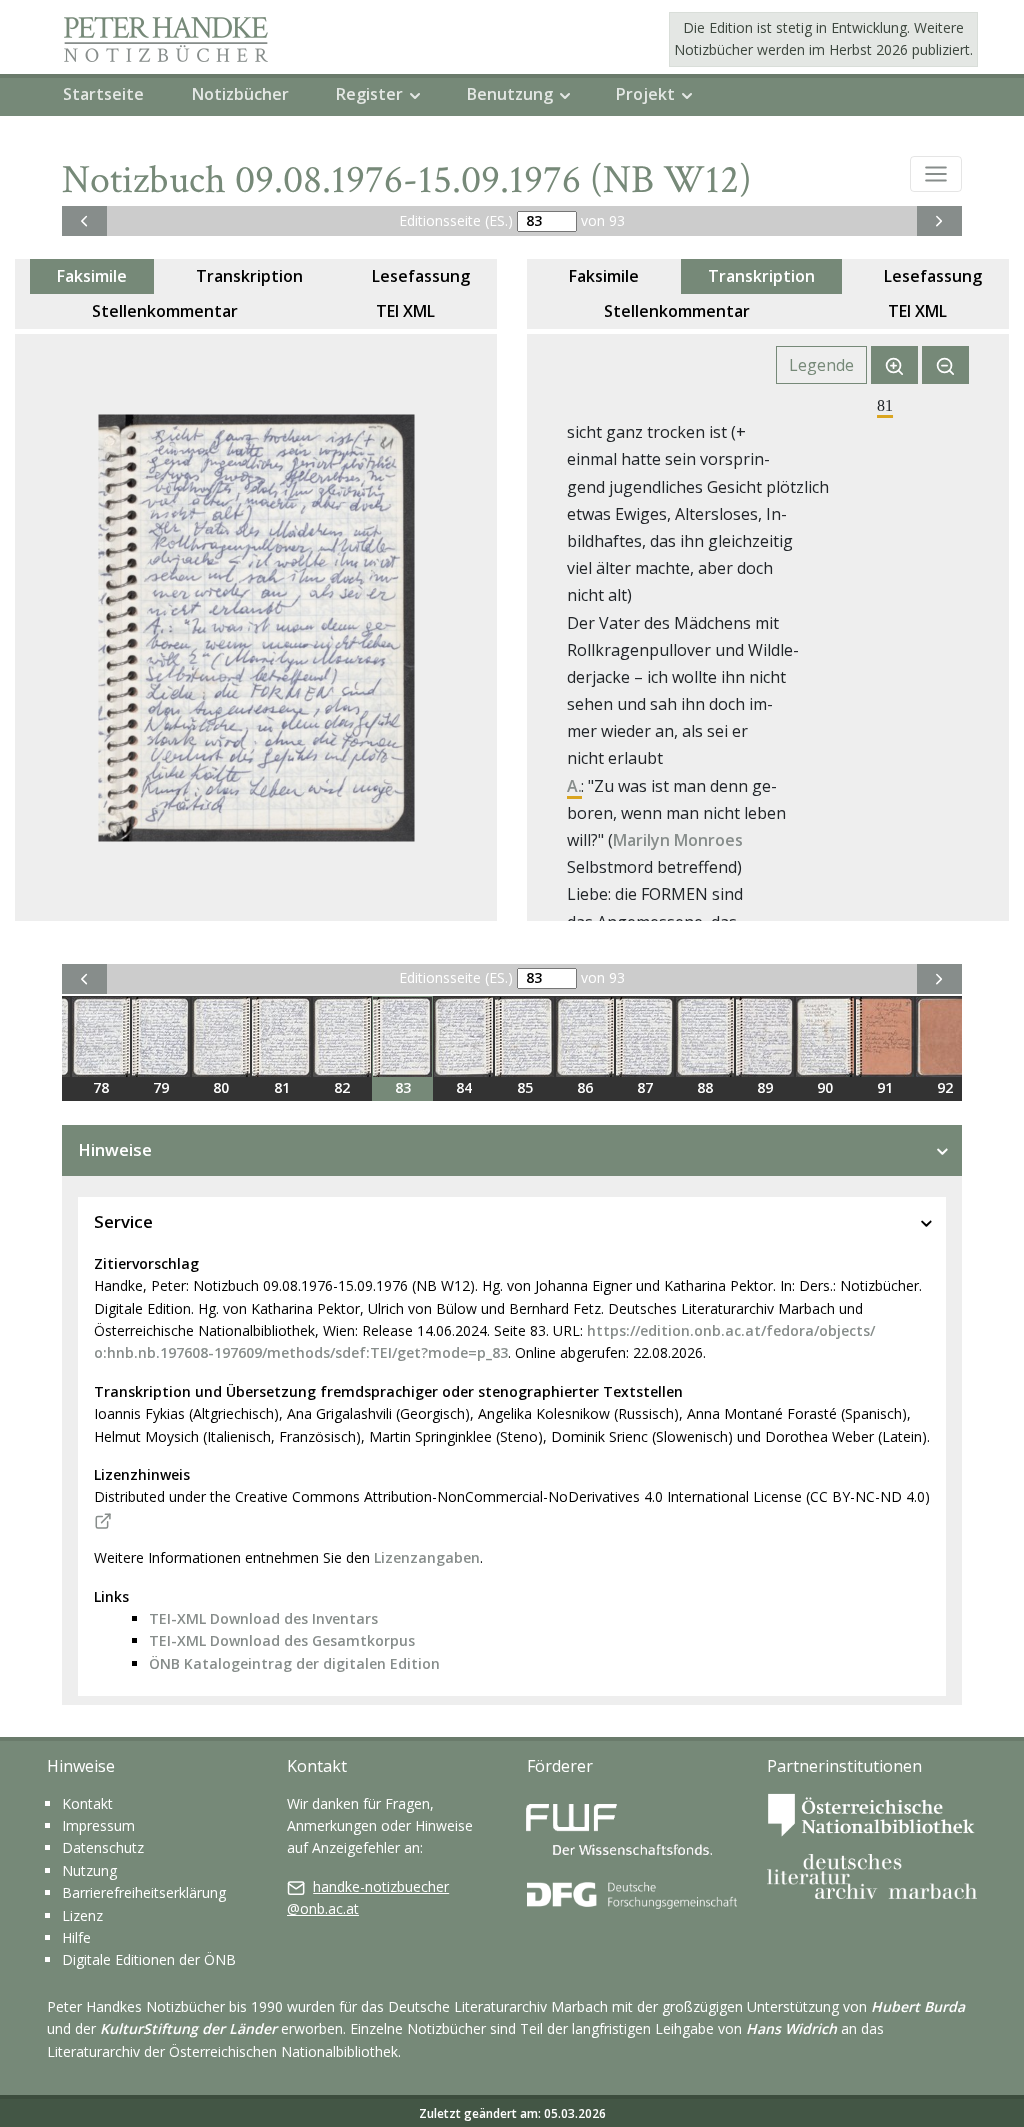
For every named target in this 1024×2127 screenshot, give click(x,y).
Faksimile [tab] (92, 276)
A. (574, 786)
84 (464, 1087)
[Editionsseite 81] (281, 1037)
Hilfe (76, 1937)
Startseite (103, 94)
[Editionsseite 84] (463, 1037)
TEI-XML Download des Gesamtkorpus (282, 1640)
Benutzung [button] (510, 94)
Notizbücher (240, 94)
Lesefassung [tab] (421, 276)
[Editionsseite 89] (765, 1037)
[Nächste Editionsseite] (939, 221)
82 (342, 1087)
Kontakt (87, 1803)
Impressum (98, 1825)
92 (945, 1087)
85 (525, 1087)
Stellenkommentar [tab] (165, 311)
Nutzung (89, 1870)
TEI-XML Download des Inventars (263, 1618)
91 (885, 1087)
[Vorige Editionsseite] (84, 221)
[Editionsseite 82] (342, 1037)
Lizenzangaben (427, 1557)
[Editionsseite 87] (645, 1037)
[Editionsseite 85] (524, 1037)
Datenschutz (103, 1847)
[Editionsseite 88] (705, 1037)
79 (161, 1087)
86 (585, 1087)
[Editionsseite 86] (585, 1037)
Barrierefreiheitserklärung (144, 1892)
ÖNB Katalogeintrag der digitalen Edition (294, 1663)
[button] (936, 174)
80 (221, 1087)
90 (825, 1087)
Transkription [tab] (249, 276)
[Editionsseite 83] (402, 1037)
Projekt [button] (645, 94)
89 (765, 1087)
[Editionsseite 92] (945, 1037)
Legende (821, 365)
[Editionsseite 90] (825, 1037)
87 (645, 1087)
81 (282, 1087)
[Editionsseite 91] (885, 1037)
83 (403, 1087)
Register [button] (369, 94)
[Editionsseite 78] (101, 1037)
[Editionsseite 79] (161, 1037)
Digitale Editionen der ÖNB (149, 1959)
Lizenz (82, 1915)
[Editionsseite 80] (221, 1037)
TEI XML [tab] (405, 311)
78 (101, 1087)
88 (705, 1087)
